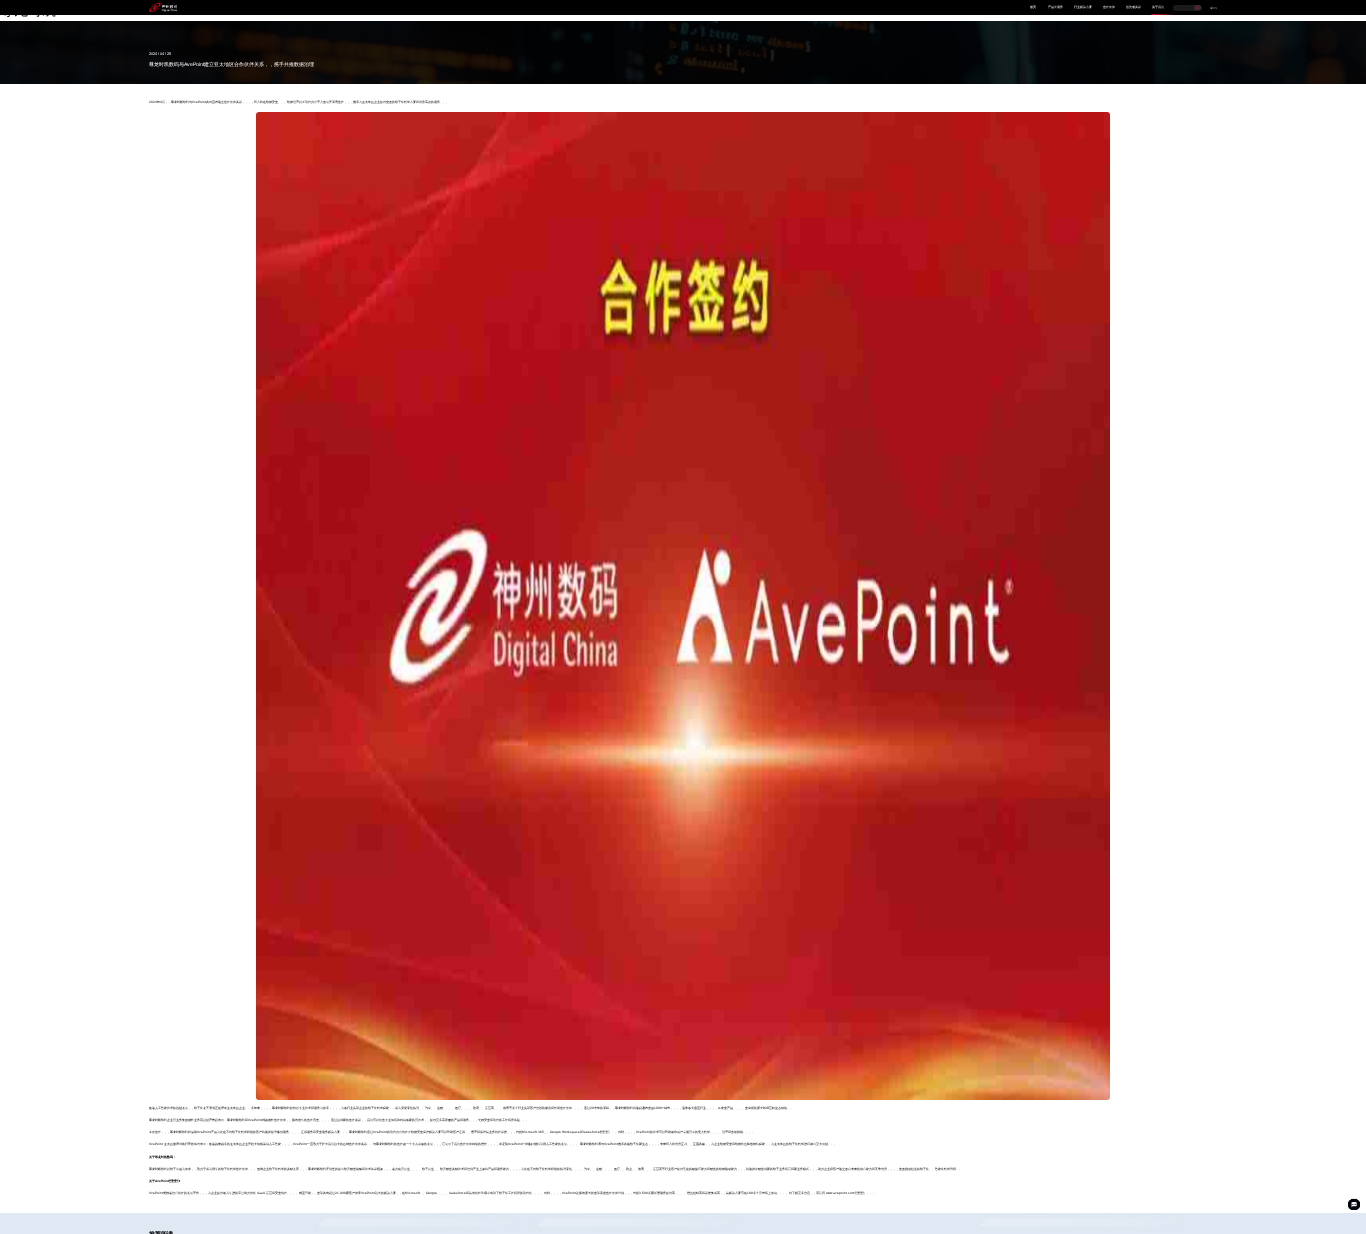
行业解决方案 (1083, 7)
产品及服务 (1055, 7)
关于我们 (1158, 7)
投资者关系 (1133, 7)
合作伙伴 (1109, 7)
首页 (1033, 7)
